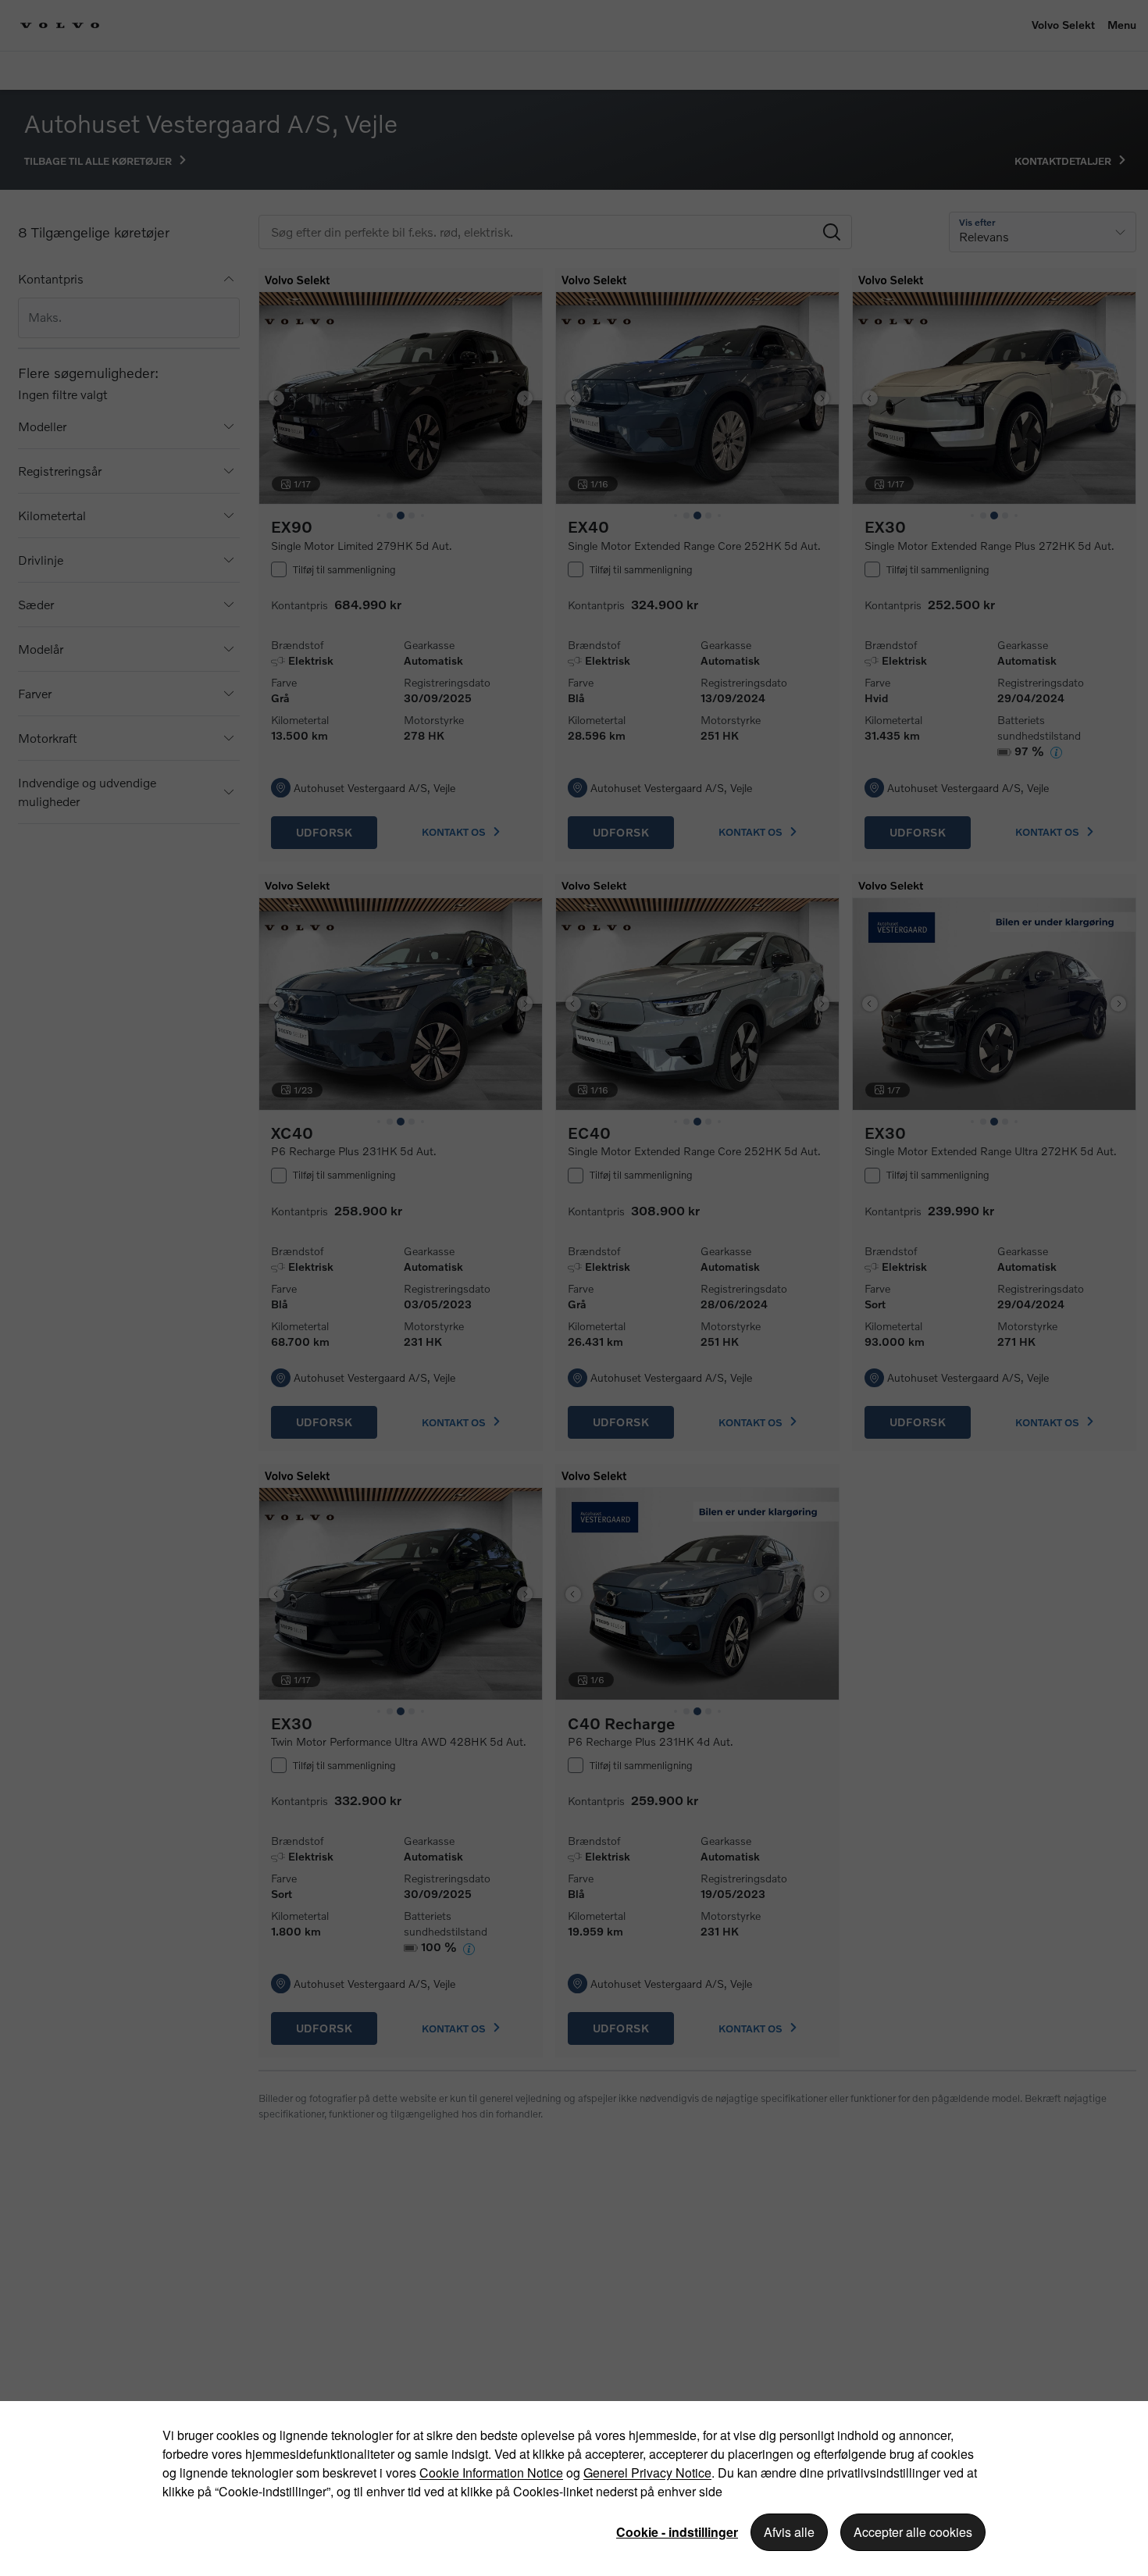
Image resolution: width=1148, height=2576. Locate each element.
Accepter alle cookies (913, 2532)
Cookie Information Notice (491, 2473)
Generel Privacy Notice (647, 2473)
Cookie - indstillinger (677, 2532)
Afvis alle (789, 2532)
